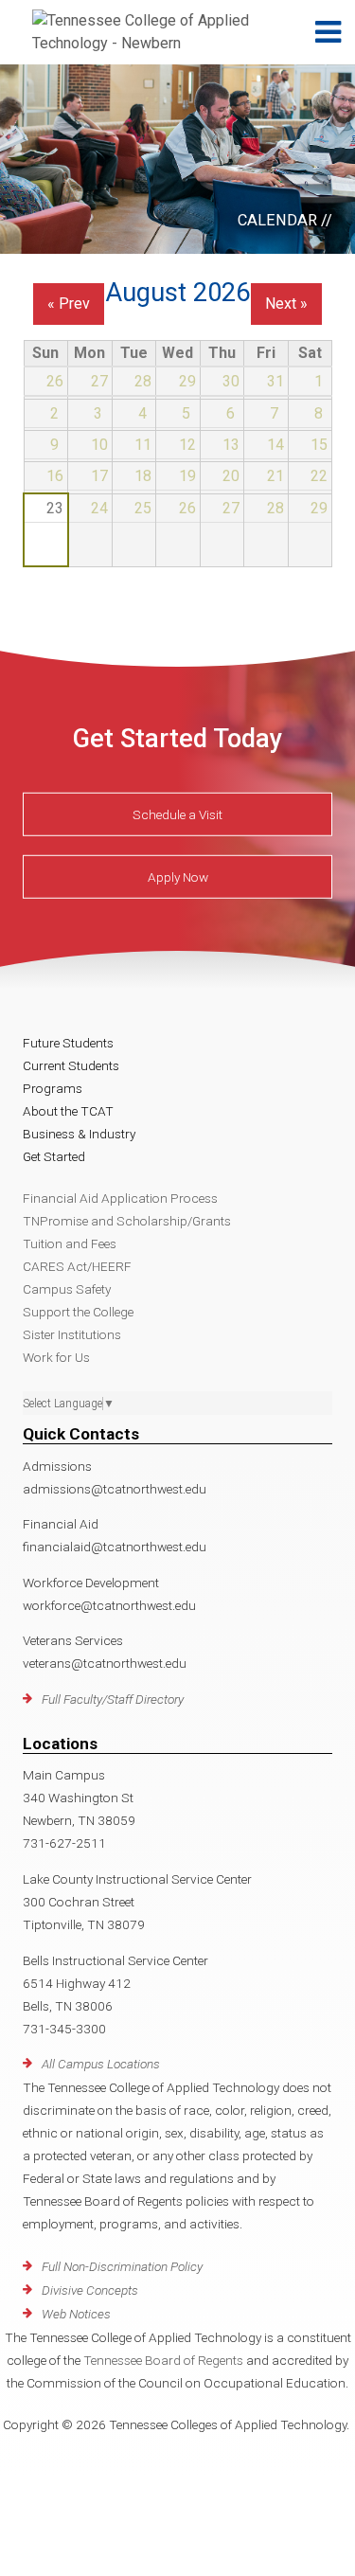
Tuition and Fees (70, 1243)
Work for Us (56, 1357)
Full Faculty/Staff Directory (113, 1699)
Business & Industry (79, 1134)
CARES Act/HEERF (77, 1266)
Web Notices (76, 2314)
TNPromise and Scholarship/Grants (127, 1221)
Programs (53, 1088)
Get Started (54, 1156)
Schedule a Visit (177, 814)
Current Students (71, 1065)
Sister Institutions (72, 1334)
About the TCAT (68, 1111)
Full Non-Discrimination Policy (122, 2266)
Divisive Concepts (90, 2290)
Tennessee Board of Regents (163, 2360)
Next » (286, 304)
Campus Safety (67, 1289)
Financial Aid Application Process (120, 1198)
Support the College (78, 1312)
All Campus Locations (101, 2064)
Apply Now (178, 877)
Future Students (68, 1043)
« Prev (69, 304)
